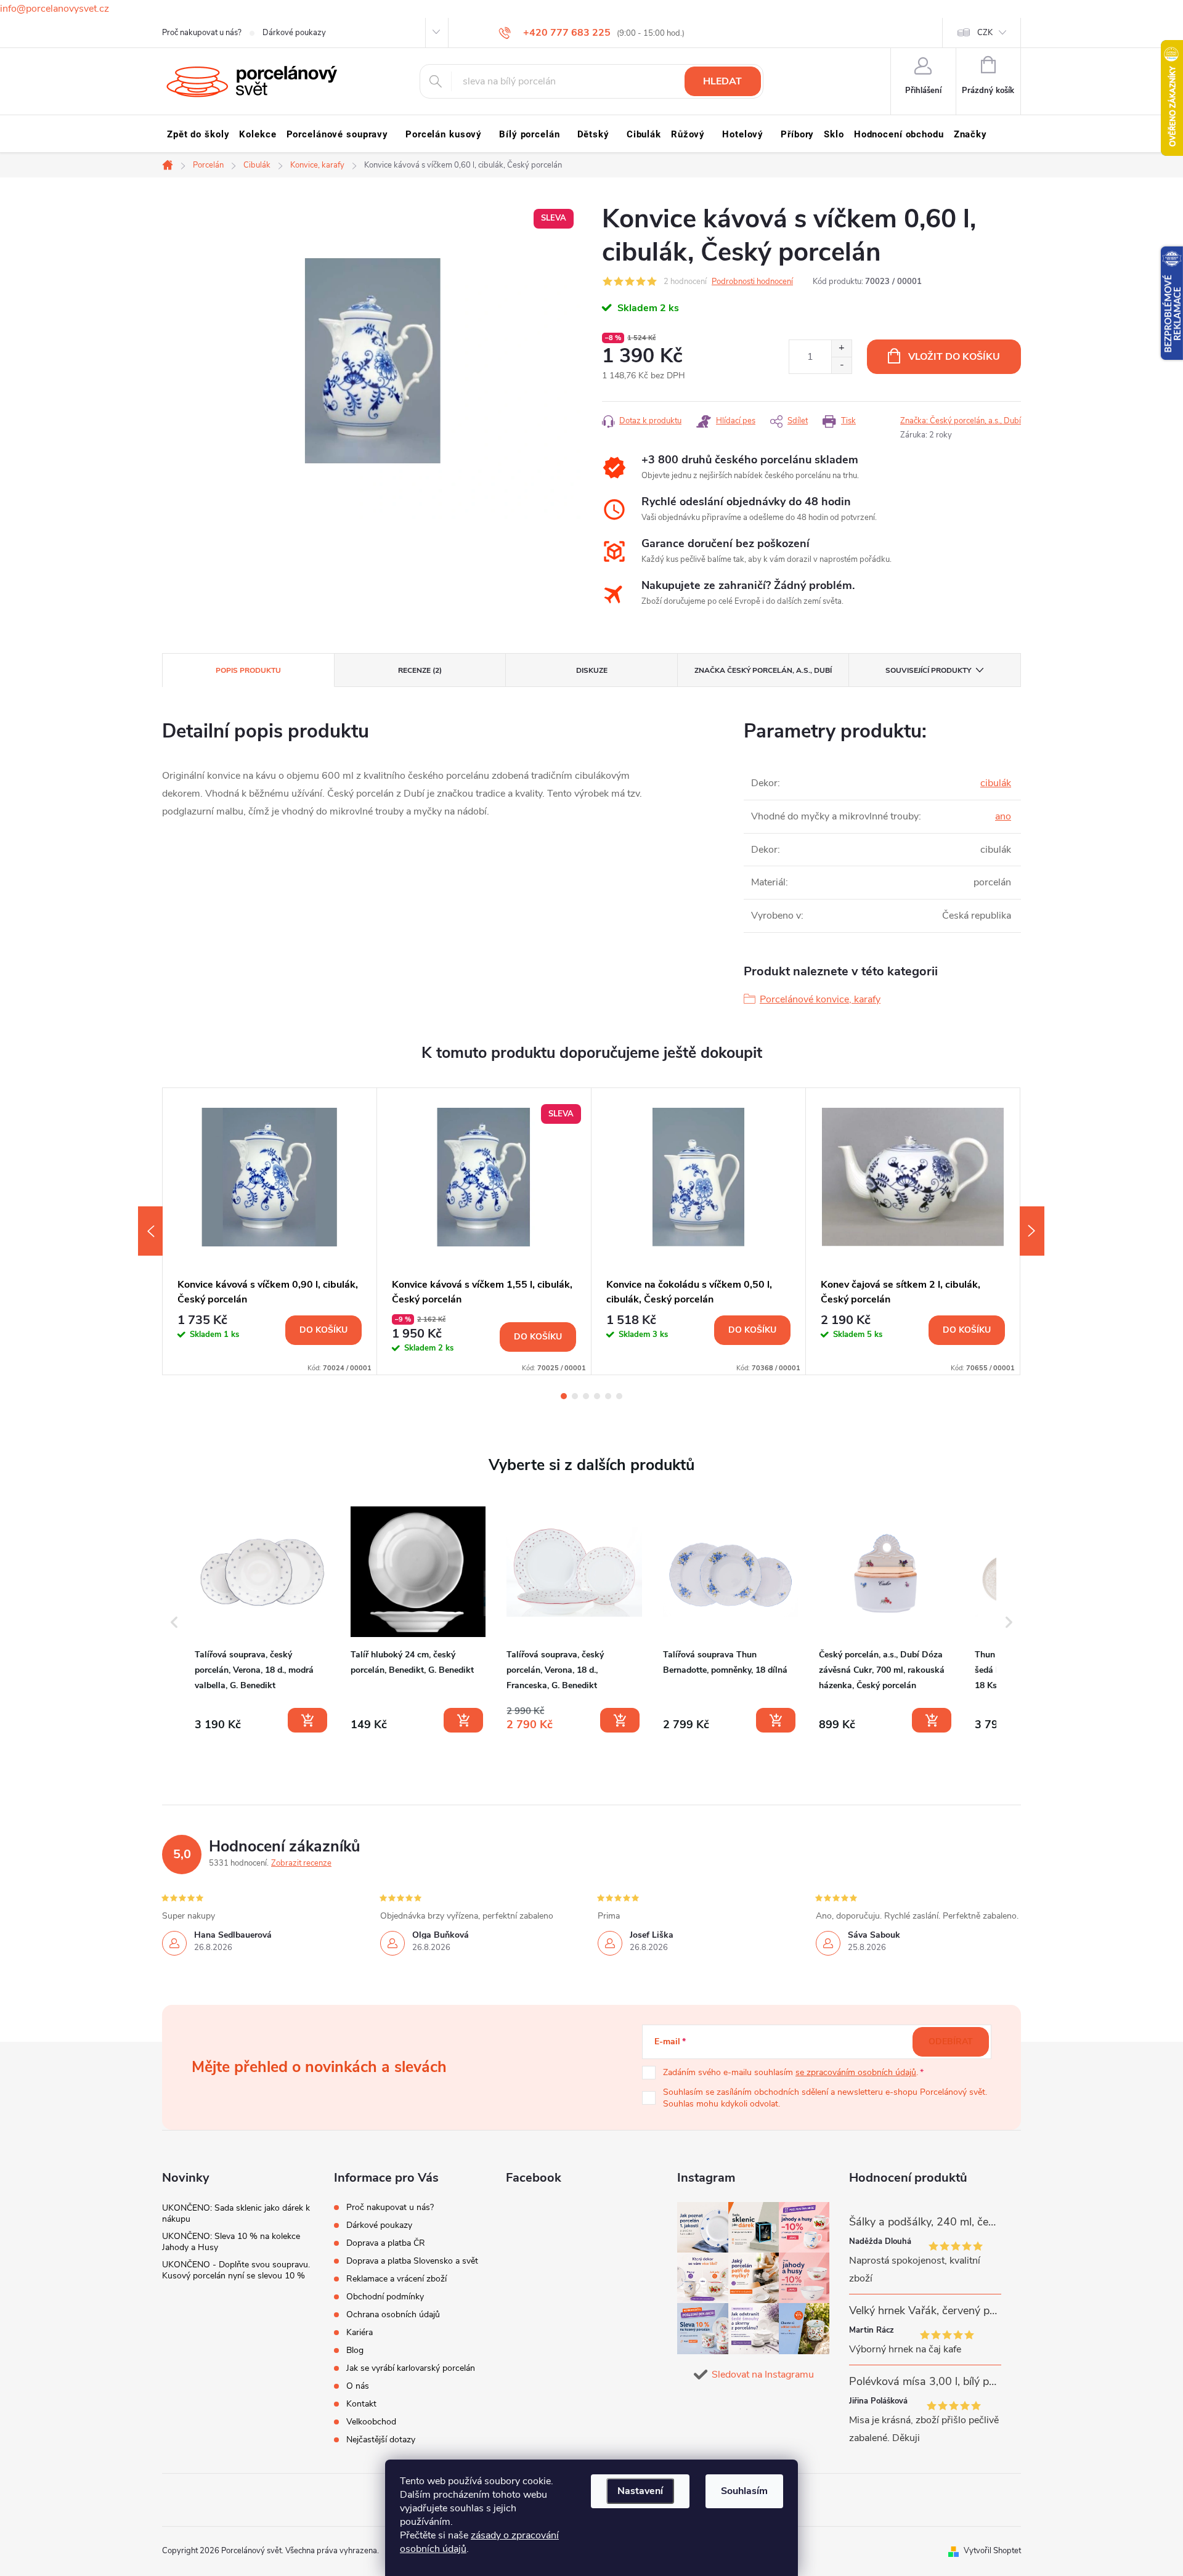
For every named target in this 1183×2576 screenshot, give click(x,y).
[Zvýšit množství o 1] (841, 348)
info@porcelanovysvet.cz (55, 9)
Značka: (961, 421)
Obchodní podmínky (385, 2297)
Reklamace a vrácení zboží (396, 2279)
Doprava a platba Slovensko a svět (412, 2261)
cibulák (996, 783)
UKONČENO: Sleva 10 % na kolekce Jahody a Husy (231, 2242)
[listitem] (262, 1620)
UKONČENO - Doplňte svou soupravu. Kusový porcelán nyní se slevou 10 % (236, 2270)
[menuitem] (198, 134)
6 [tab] (619, 1396)
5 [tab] (608, 1396)
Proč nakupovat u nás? (202, 33)
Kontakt (361, 2404)
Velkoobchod (371, 2422)
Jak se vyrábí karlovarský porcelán (411, 2368)
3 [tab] (586, 1396)
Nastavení (640, 2491)
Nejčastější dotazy (381, 2440)
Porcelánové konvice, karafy (820, 999)
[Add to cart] (307, 1720)
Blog (355, 2350)
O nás (358, 2386)
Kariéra (360, 2332)
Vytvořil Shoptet (992, 2551)
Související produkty (928, 670)
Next (1032, 1231)
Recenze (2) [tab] (420, 670)
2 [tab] (575, 1396)
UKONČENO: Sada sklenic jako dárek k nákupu (236, 2213)
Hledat (722, 81)
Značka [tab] (763, 670)
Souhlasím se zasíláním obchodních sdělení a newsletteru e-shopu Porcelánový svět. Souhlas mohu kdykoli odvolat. (825, 2098)
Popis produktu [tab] (248, 670)
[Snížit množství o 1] (841, 365)
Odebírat (951, 2042)
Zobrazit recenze (301, 1863)
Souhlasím (744, 2491)
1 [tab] (564, 1396)
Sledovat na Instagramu (763, 2375)
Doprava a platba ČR (386, 2243)
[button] (174, 1622)
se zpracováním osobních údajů (856, 2072)
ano (1003, 816)
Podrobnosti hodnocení (752, 282)
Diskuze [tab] (592, 670)
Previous (150, 1231)
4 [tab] (597, 1396)
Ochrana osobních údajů (393, 2314)
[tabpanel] (270, 1231)
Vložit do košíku (954, 357)
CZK (985, 33)
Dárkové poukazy (294, 33)
